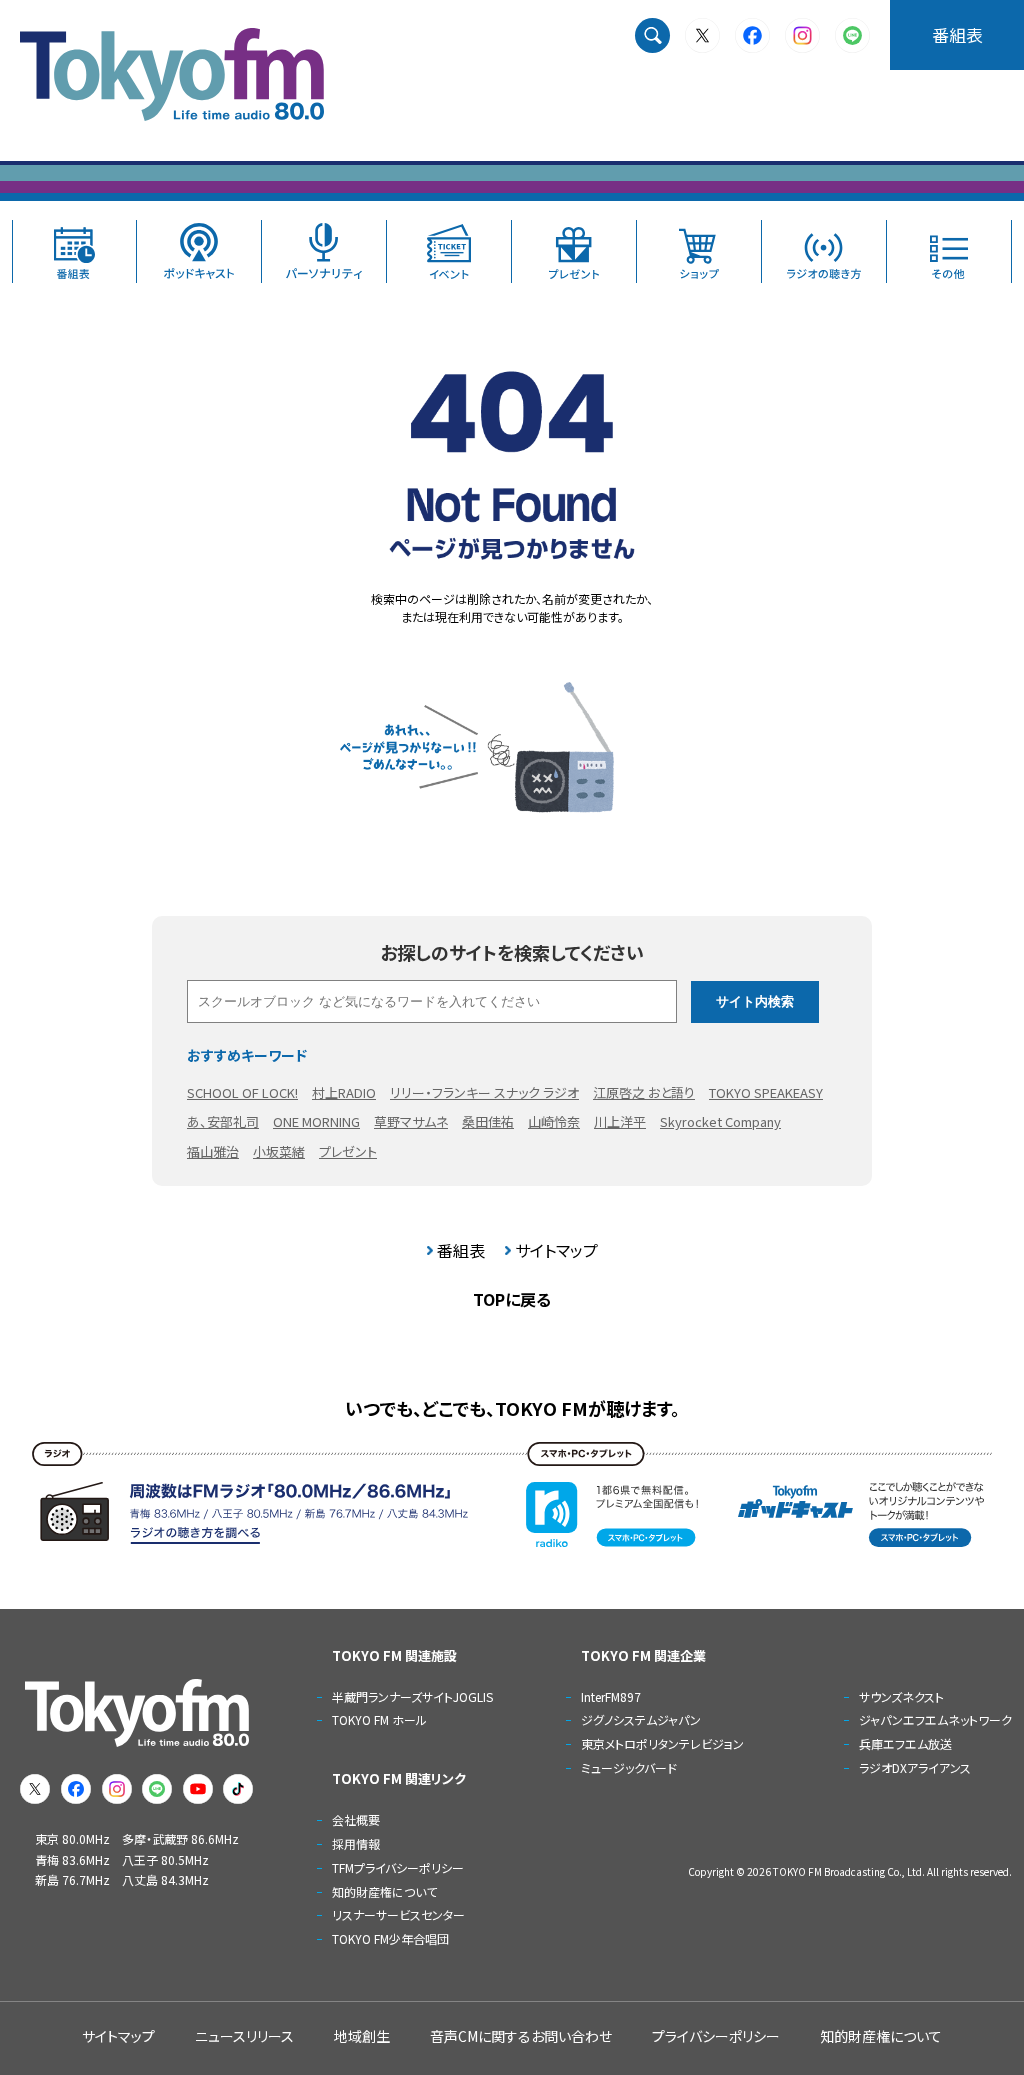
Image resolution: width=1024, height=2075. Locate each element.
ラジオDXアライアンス (915, 1767)
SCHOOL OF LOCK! (242, 1092)
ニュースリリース (244, 2036)
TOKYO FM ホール (379, 1719)
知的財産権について (384, 1891)
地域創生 (362, 2036)
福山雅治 (213, 1151)
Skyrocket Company (720, 1121)
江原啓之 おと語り (644, 1092)
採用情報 (356, 1843)
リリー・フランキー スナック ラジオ (484, 1092)
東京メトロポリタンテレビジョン (662, 1743)
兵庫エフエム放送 (905, 1743)
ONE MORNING (316, 1121)
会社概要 (356, 1819)
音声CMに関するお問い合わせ (521, 2036)
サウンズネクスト (901, 1696)
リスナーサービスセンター (398, 1914)
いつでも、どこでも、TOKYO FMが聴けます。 (512, 1408)
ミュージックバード (629, 1767)
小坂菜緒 (279, 1151)
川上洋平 (620, 1121)
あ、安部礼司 (223, 1121)
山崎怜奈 (554, 1121)
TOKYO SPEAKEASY (766, 1092)
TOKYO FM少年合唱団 (390, 1938)
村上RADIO (344, 1092)
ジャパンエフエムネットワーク (935, 1719)
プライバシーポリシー (716, 2036)
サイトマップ (556, 1250)
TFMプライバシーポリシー (398, 1867)
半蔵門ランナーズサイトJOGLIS (412, 1696)
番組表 (957, 34)
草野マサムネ (411, 1121)
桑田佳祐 (488, 1121)
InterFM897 (611, 1696)
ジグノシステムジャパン (641, 1719)
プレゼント (348, 1151)
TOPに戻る (512, 1299)
